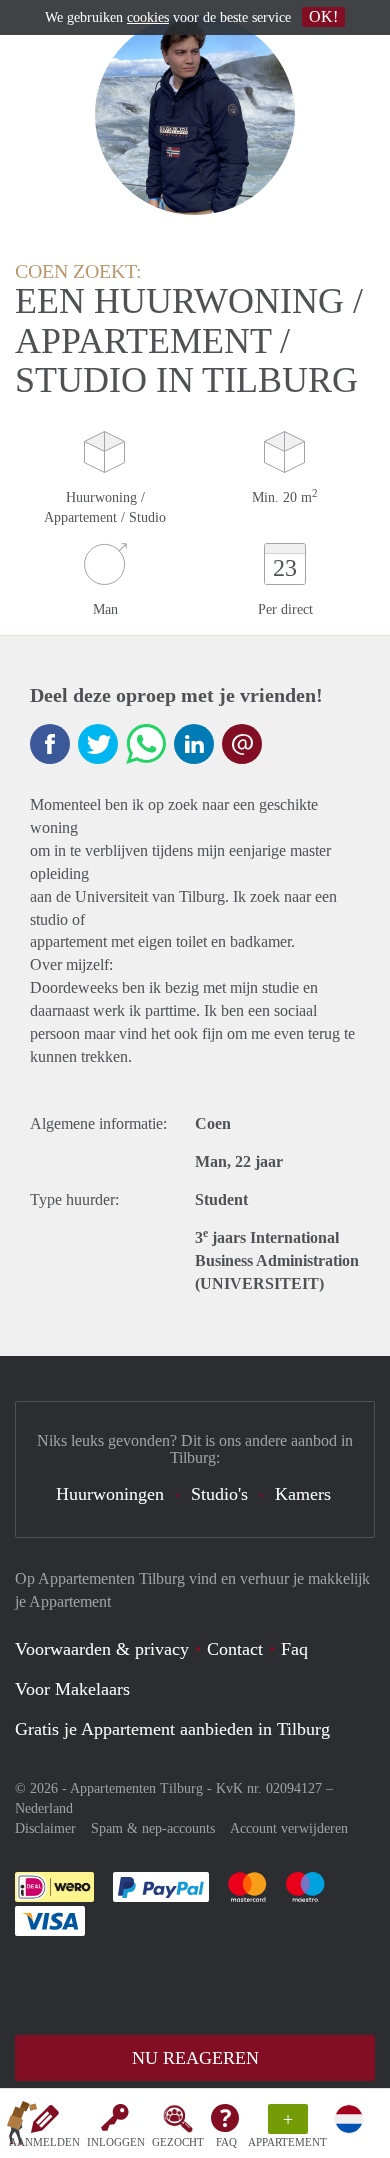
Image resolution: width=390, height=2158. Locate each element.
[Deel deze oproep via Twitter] (98, 744)
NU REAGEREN (195, 2058)
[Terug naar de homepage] (22, 2127)
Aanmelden (44, 2142)
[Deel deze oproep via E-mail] (242, 744)
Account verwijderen (289, 1828)
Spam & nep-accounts (153, 1828)
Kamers (303, 1494)
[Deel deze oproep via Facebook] (50, 744)
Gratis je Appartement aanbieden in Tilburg (172, 1729)
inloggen (116, 2142)
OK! (323, 16)
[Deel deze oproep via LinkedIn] (194, 744)
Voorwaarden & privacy (102, 1649)
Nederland (44, 1808)
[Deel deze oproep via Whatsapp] (146, 744)
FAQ (226, 2142)
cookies (148, 17)
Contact (235, 1649)
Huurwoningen (110, 1494)
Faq (294, 1649)
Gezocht (178, 2142)
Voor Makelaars (72, 1689)
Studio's (219, 1494)
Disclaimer (45, 1828)
